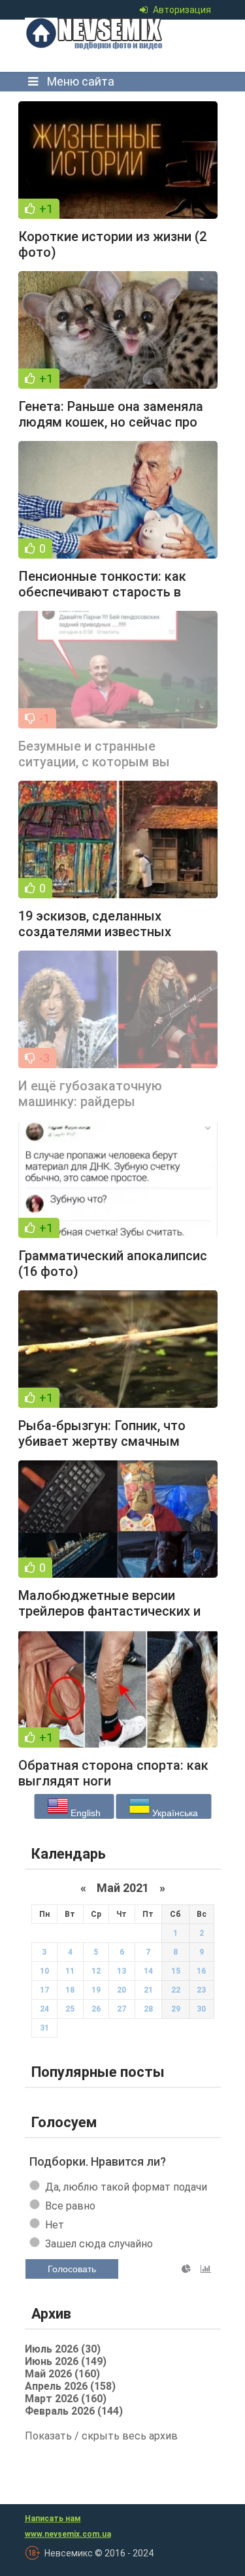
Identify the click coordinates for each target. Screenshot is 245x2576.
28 (148, 2009)
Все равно (70, 2206)
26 (96, 2009)
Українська (174, 1813)
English (84, 1813)
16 (201, 1971)
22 (176, 1990)
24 (44, 2009)
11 (70, 1971)
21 (148, 1990)
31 (44, 2028)
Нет (55, 2225)
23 (201, 1990)
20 (122, 1990)
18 (70, 1990)
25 (70, 2009)
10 (44, 1971)
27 (122, 2009)
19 (96, 1990)
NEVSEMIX (119, 46)
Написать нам (53, 2519)
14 (148, 1971)
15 (176, 1971)
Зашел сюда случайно (99, 2244)
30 (201, 2009)
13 (122, 1971)
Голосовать (72, 2269)
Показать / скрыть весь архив (101, 2436)
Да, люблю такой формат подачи (126, 2187)
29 (176, 2009)
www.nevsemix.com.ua (68, 2534)
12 (96, 1971)
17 (44, 1990)
